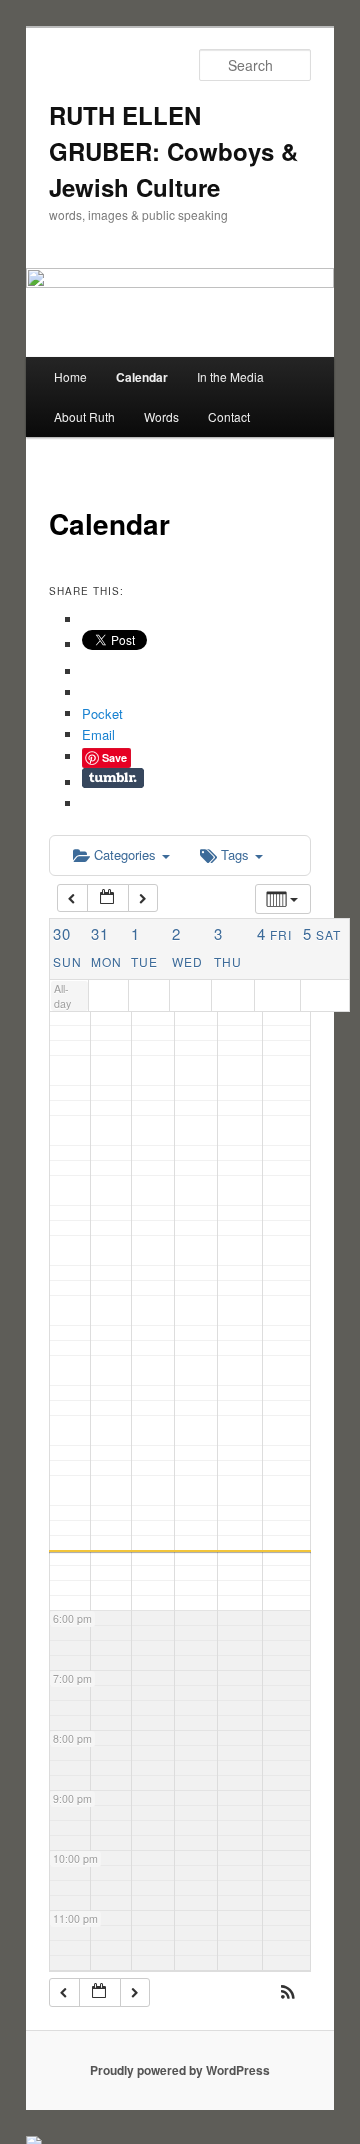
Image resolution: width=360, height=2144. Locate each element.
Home (70, 376)
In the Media (230, 376)
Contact (229, 416)
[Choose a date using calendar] (108, 898)
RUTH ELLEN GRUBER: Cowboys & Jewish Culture (173, 151)
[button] (288, 1993)
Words (161, 416)
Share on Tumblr (113, 778)
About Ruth (84, 416)
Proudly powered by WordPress (180, 2070)
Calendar (142, 377)
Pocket (102, 713)
